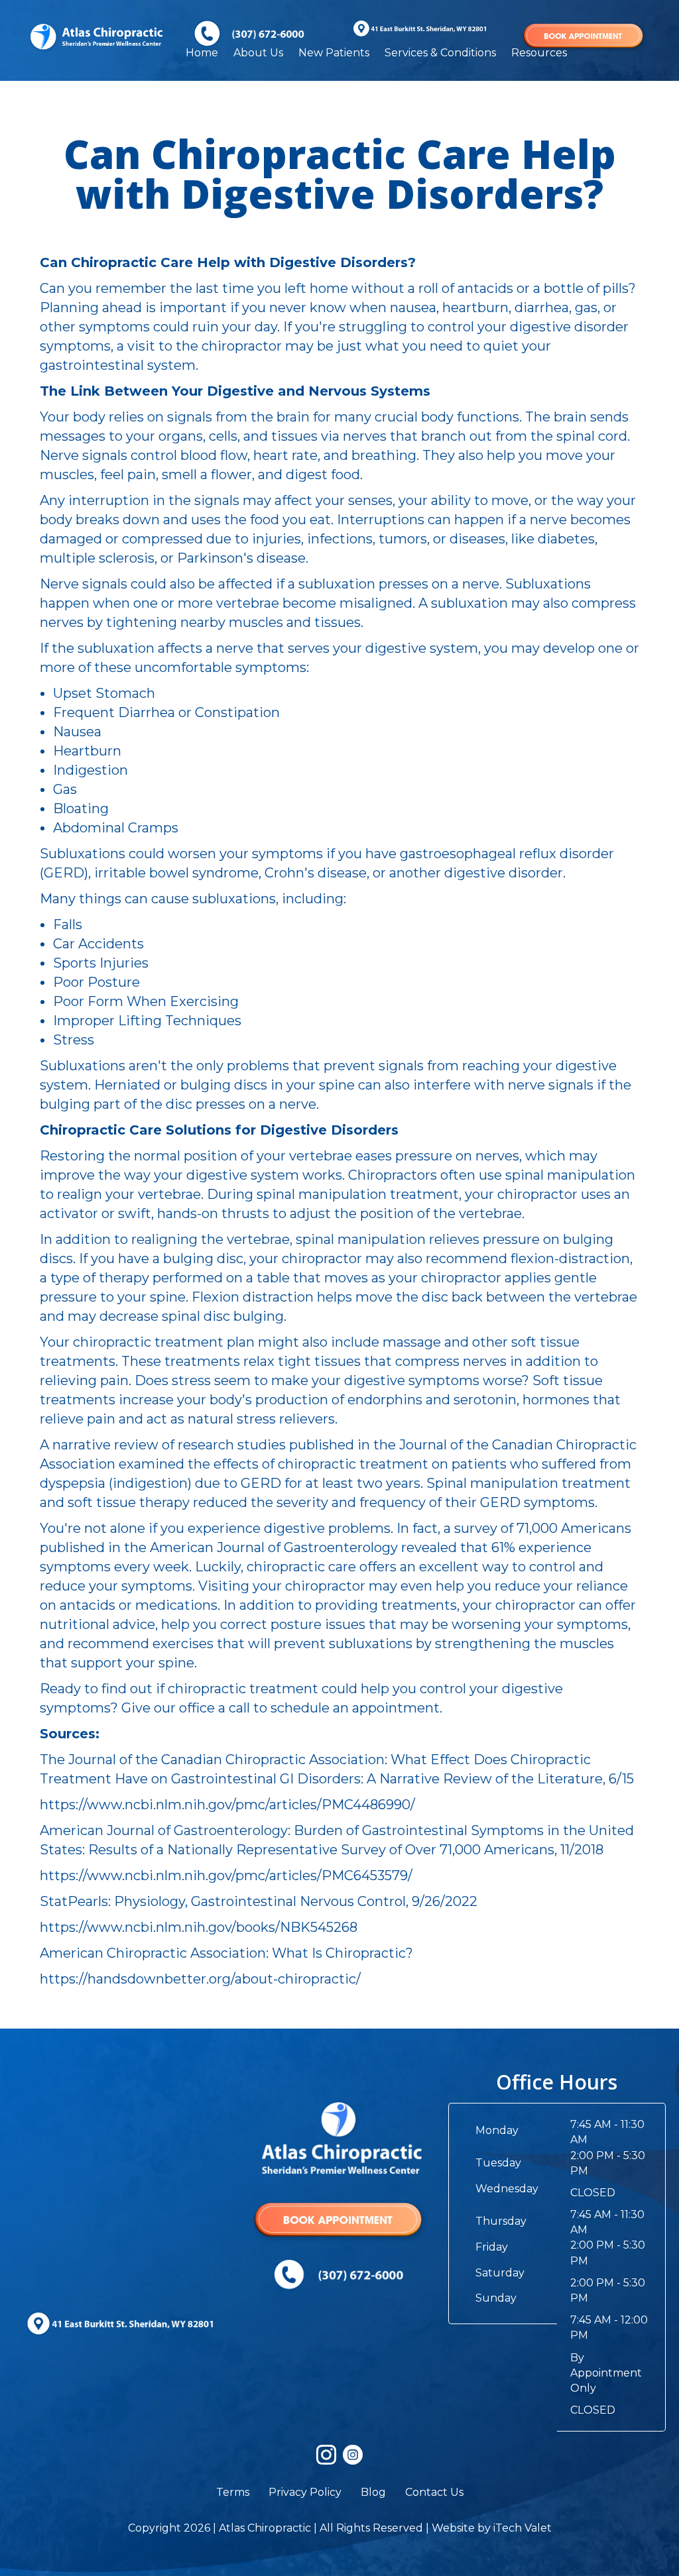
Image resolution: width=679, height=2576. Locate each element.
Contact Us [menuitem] (434, 2492)
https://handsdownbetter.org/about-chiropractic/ (200, 1979)
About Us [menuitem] (258, 53)
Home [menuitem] (202, 53)
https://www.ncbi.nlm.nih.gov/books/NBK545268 (199, 1927)
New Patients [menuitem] (334, 53)
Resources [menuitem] (539, 53)
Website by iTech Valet (492, 2528)
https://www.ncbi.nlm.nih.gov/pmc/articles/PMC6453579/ (226, 1876)
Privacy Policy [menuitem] (305, 2492)
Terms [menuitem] (233, 2492)
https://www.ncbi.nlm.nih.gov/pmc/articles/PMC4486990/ (227, 1805)
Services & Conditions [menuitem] (440, 53)
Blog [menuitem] (373, 2492)
